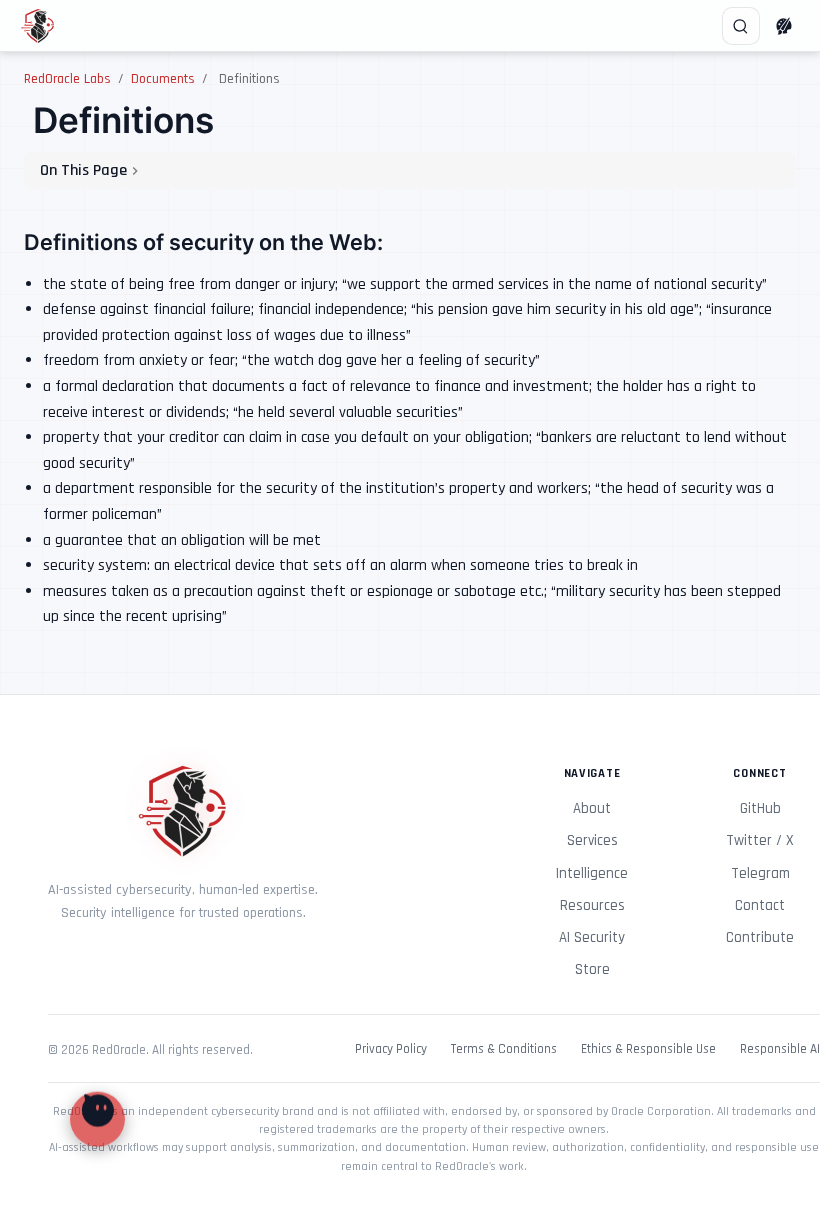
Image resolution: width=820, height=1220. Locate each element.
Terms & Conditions (504, 1049)
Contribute (760, 937)
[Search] (741, 26)
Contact (760, 905)
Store (592, 969)
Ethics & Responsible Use (648, 1049)
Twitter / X (760, 840)
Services (592, 840)
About (592, 808)
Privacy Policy (391, 1049)
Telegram (760, 873)
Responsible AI (780, 1049)
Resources (592, 905)
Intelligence (592, 873)
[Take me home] (44, 26)
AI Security (592, 937)
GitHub (760, 808)
